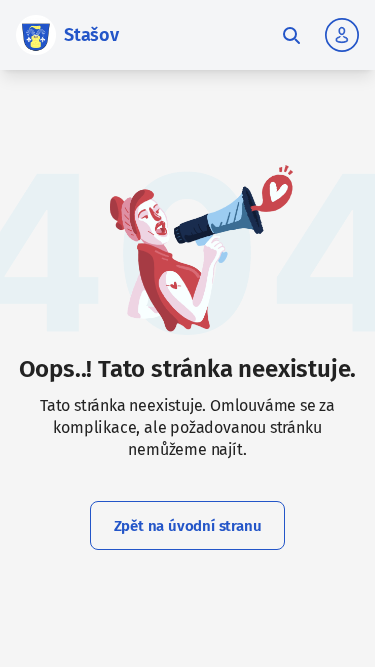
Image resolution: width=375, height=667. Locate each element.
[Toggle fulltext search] (291, 35)
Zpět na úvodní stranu (188, 526)
